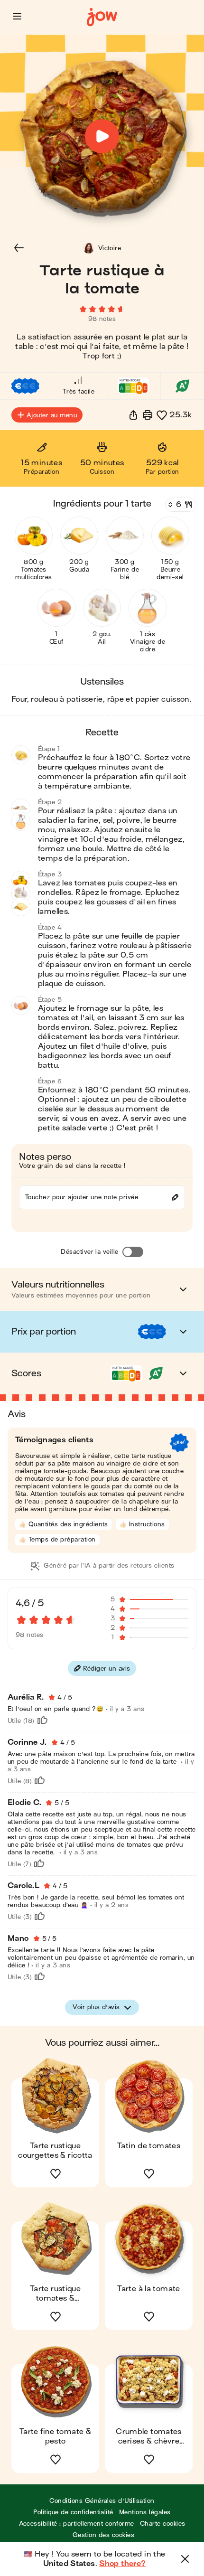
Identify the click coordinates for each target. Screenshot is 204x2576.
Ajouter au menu (52, 415)
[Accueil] (102, 17)
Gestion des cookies (103, 2535)
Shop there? (122, 2564)
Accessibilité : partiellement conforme (77, 2524)
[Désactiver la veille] (133, 1252)
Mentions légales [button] (145, 2512)
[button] (17, 16)
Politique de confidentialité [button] (73, 2512)
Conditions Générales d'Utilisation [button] (102, 2501)
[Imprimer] (148, 415)
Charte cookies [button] (163, 2524)
